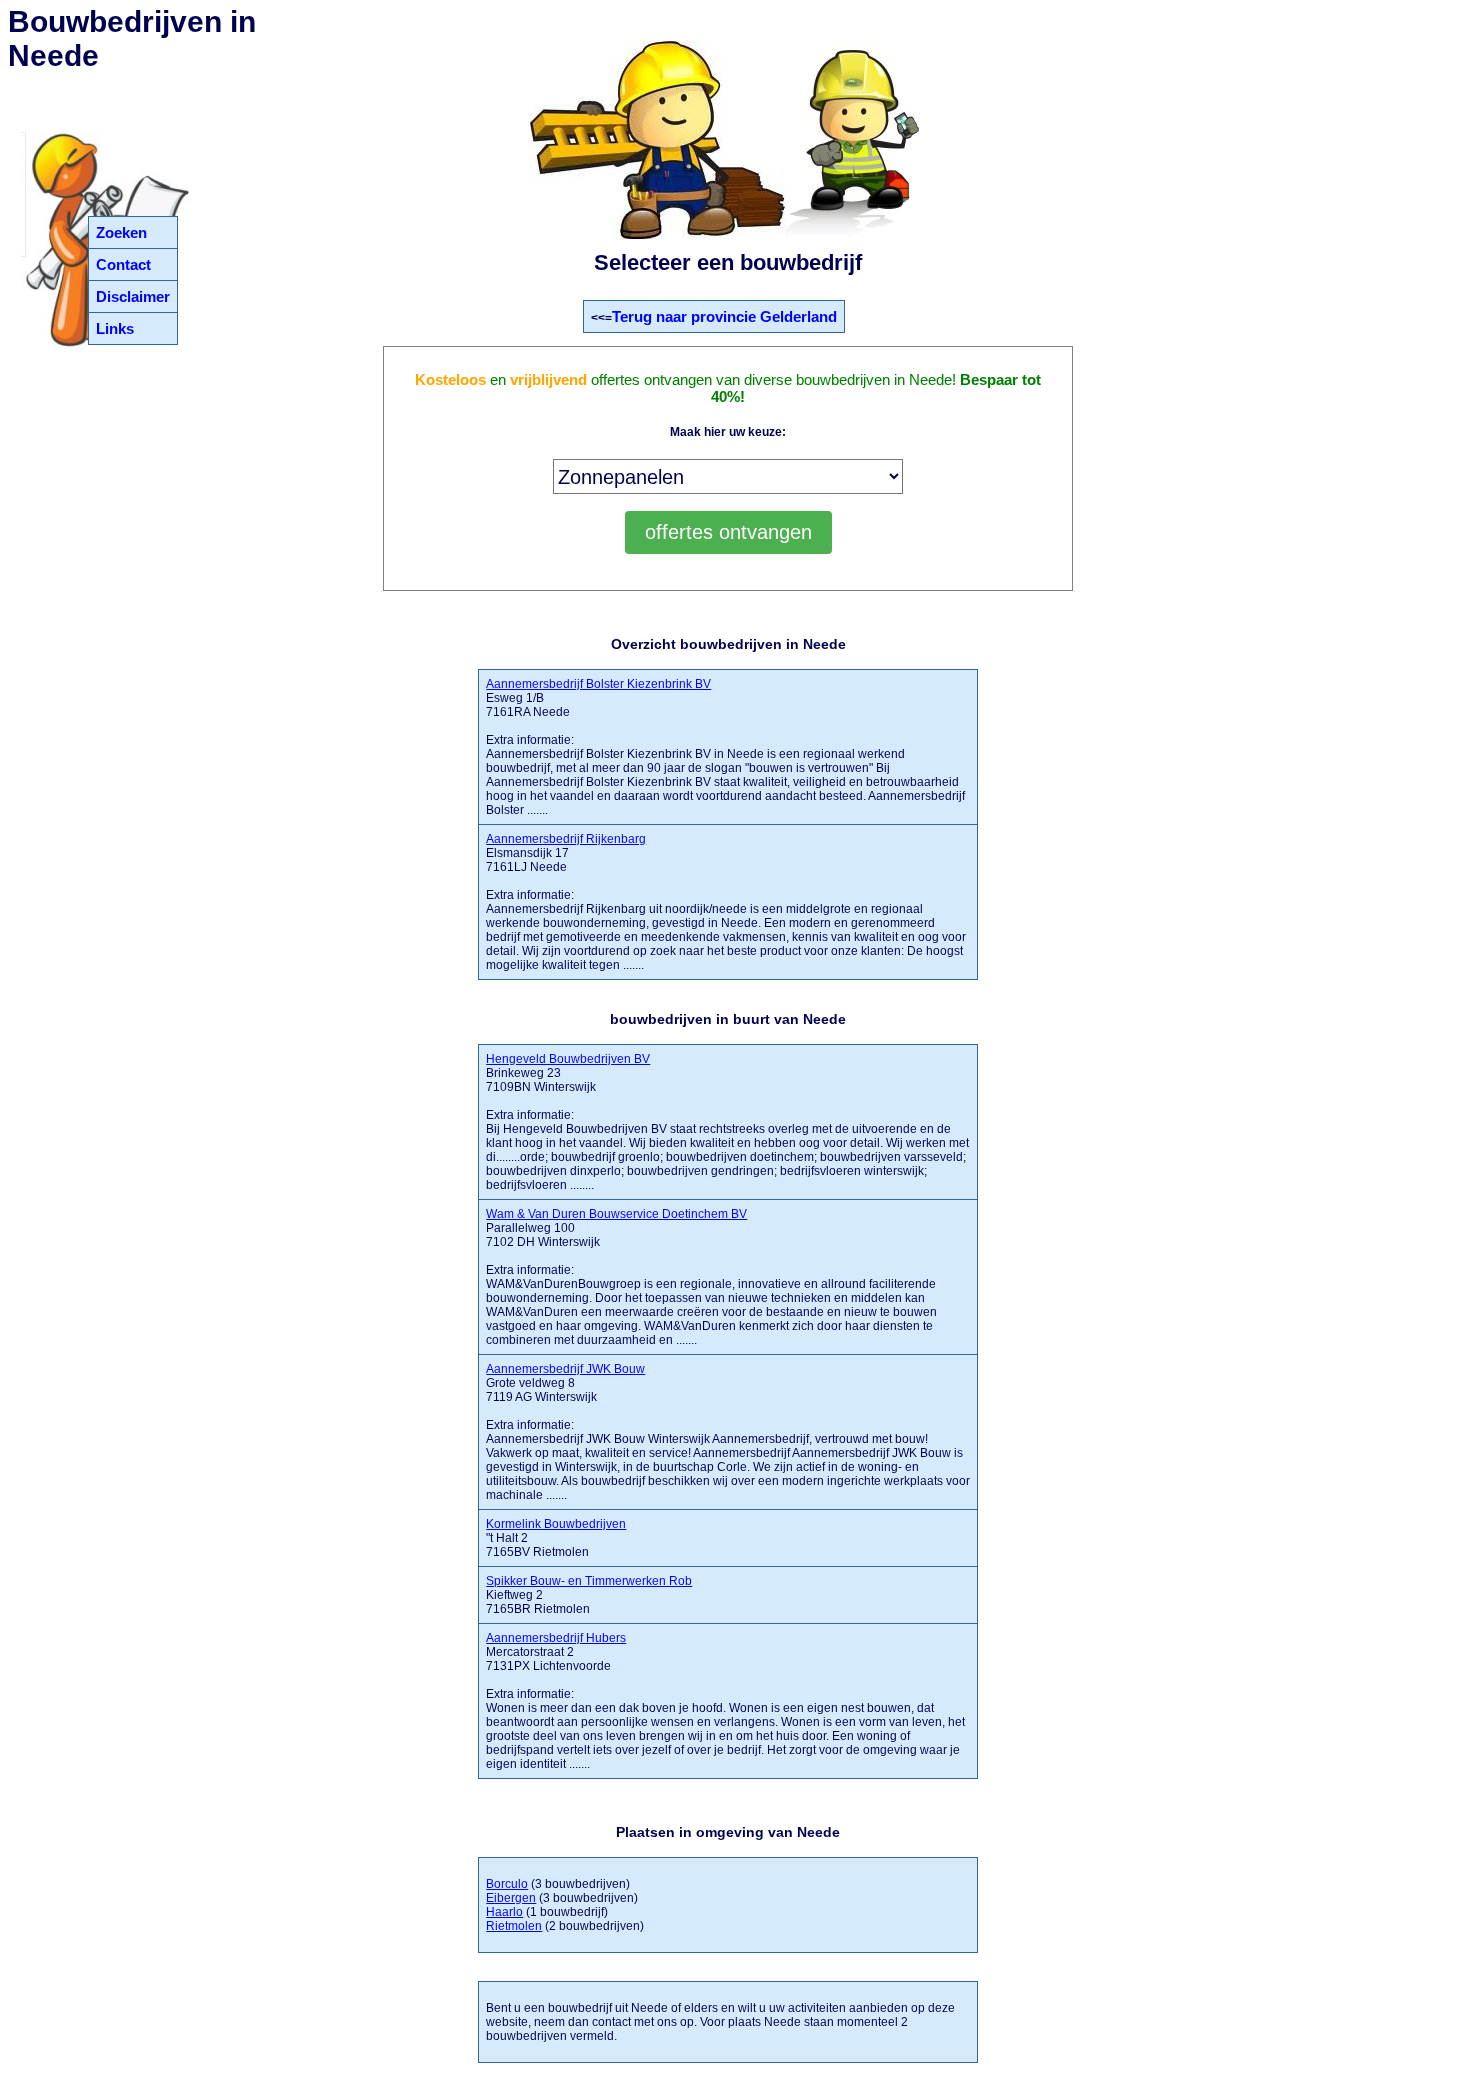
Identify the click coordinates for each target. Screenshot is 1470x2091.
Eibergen (511, 1898)
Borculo (507, 1884)
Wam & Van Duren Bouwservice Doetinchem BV (616, 1214)
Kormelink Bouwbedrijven (556, 1524)
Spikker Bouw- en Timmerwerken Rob (589, 1581)
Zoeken (121, 232)
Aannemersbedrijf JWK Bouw (565, 1369)
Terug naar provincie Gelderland (724, 316)
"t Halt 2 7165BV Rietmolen (556, 1538)
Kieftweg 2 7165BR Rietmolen (589, 1595)
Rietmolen (514, 1926)
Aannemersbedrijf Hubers (556, 1638)
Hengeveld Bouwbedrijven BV (568, 1059)
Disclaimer (133, 296)
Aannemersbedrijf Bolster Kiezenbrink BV (598, 684)
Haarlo (504, 1912)
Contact (123, 264)
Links (115, 328)
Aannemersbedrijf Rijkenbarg (566, 839)
